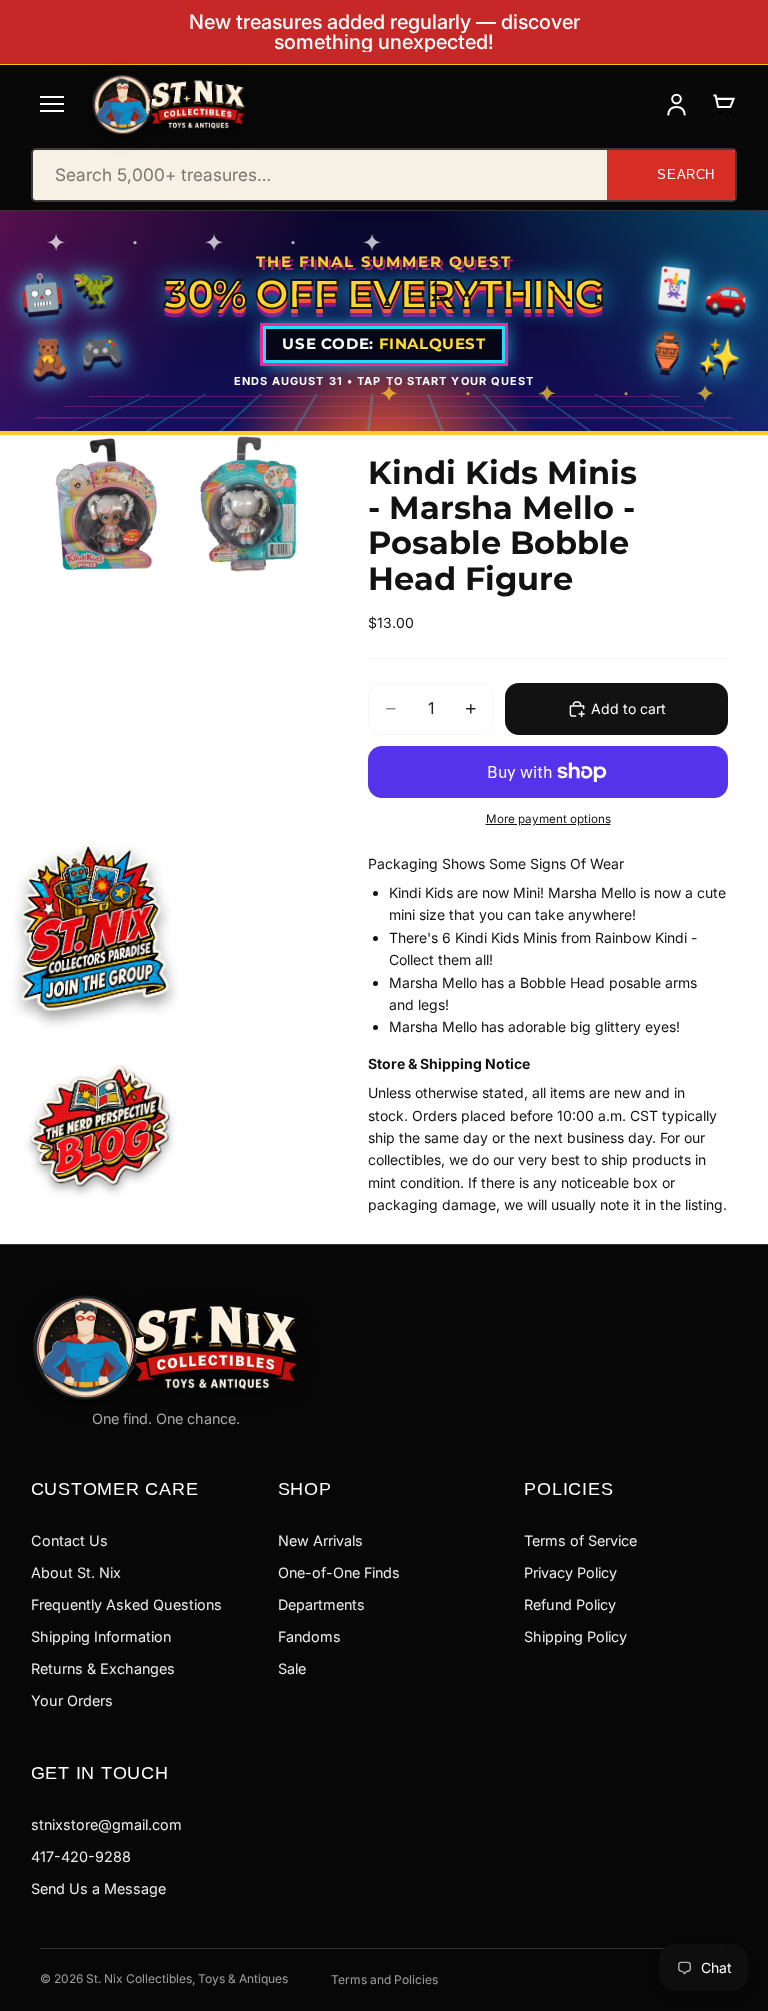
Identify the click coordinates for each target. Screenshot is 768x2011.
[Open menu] (52, 104)
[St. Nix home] (169, 104)
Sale (292, 1668)
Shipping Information (101, 1636)
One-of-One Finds (339, 1572)
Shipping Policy (575, 1636)
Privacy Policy (570, 1572)
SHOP (305, 1488)
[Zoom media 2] (251, 504)
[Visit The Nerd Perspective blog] (100, 1128)
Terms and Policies (384, 1979)
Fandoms (309, 1636)
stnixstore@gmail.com (106, 1824)
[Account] (676, 104)
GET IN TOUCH (100, 1772)
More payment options (548, 819)
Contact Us (69, 1540)
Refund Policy (570, 1604)
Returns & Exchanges (103, 1668)
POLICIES (568, 1488)
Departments (321, 1604)
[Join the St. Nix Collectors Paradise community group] (93, 926)
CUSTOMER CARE (115, 1488)
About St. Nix (76, 1572)
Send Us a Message (98, 1888)
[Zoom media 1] (109, 504)
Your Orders (72, 1700)
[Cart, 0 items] (723, 104)
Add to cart (628, 708)
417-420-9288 (81, 1856)
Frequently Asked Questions (126, 1604)
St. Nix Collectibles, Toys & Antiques (187, 1978)
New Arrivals (320, 1540)
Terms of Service (580, 1540)
